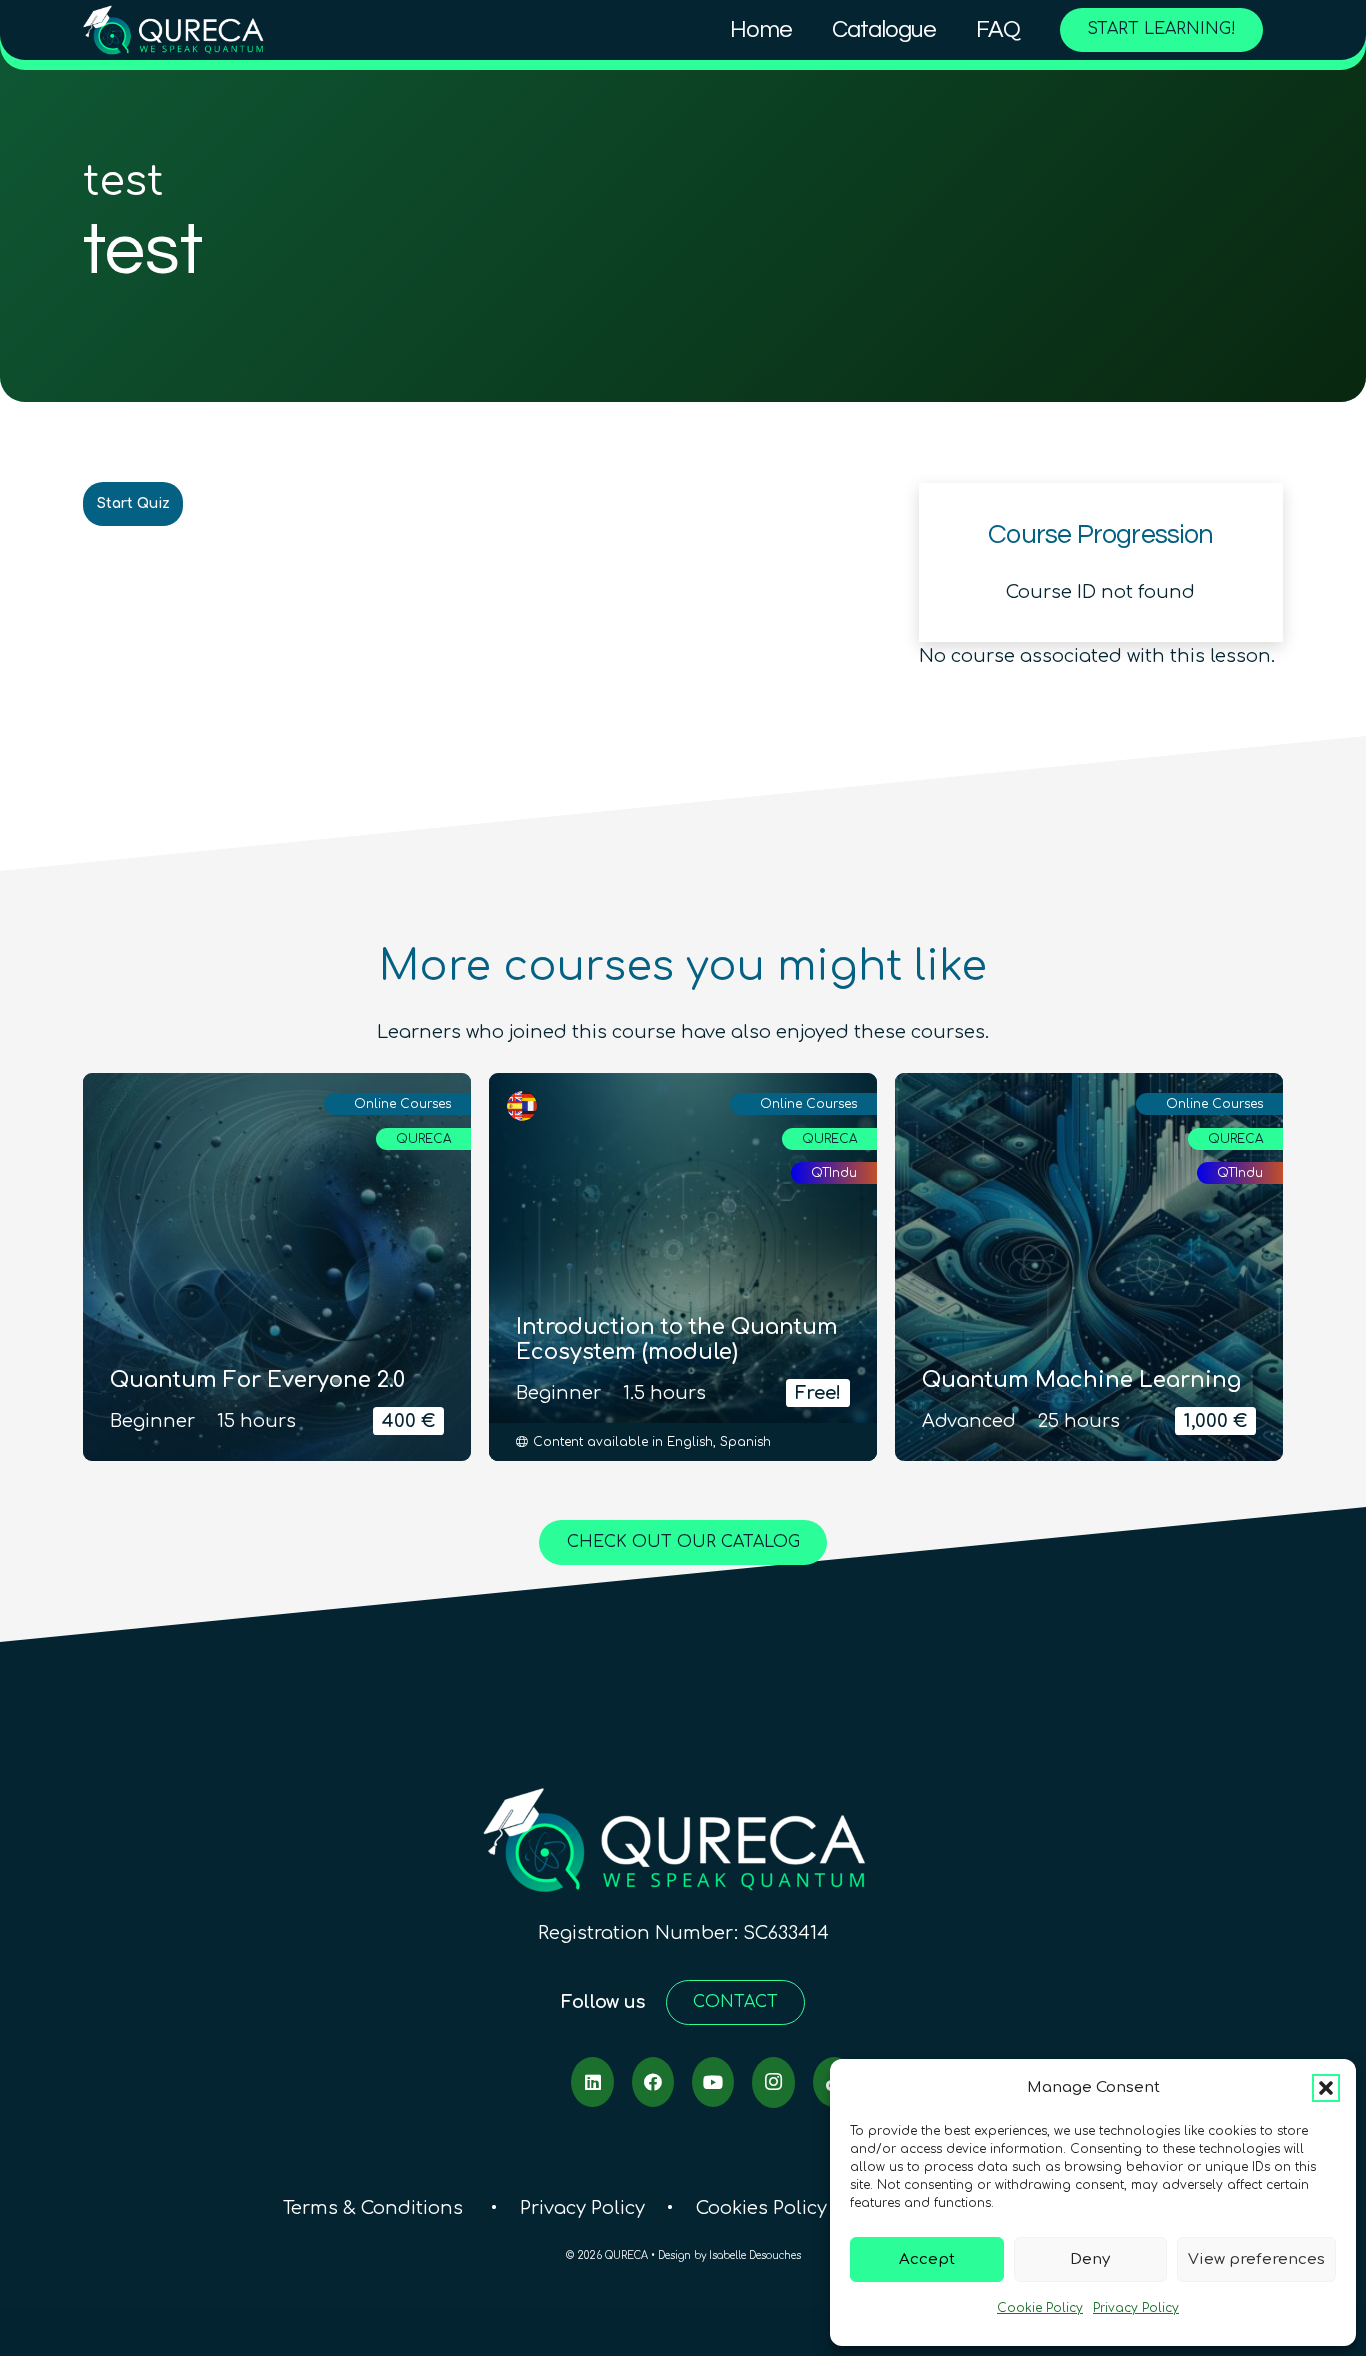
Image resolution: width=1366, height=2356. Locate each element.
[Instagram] (773, 2082)
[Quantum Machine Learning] (1089, 1267)
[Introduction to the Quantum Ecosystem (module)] (683, 1267)
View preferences (1256, 2259)
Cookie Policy (1040, 2308)
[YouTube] (713, 2082)
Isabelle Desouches (755, 2255)
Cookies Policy (761, 2208)
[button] (1326, 2088)
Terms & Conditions (375, 2208)
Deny (1090, 2259)
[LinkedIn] (592, 2082)
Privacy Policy (1136, 2308)
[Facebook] (653, 2082)
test (123, 182)
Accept (927, 2259)
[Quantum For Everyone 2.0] (277, 1267)
